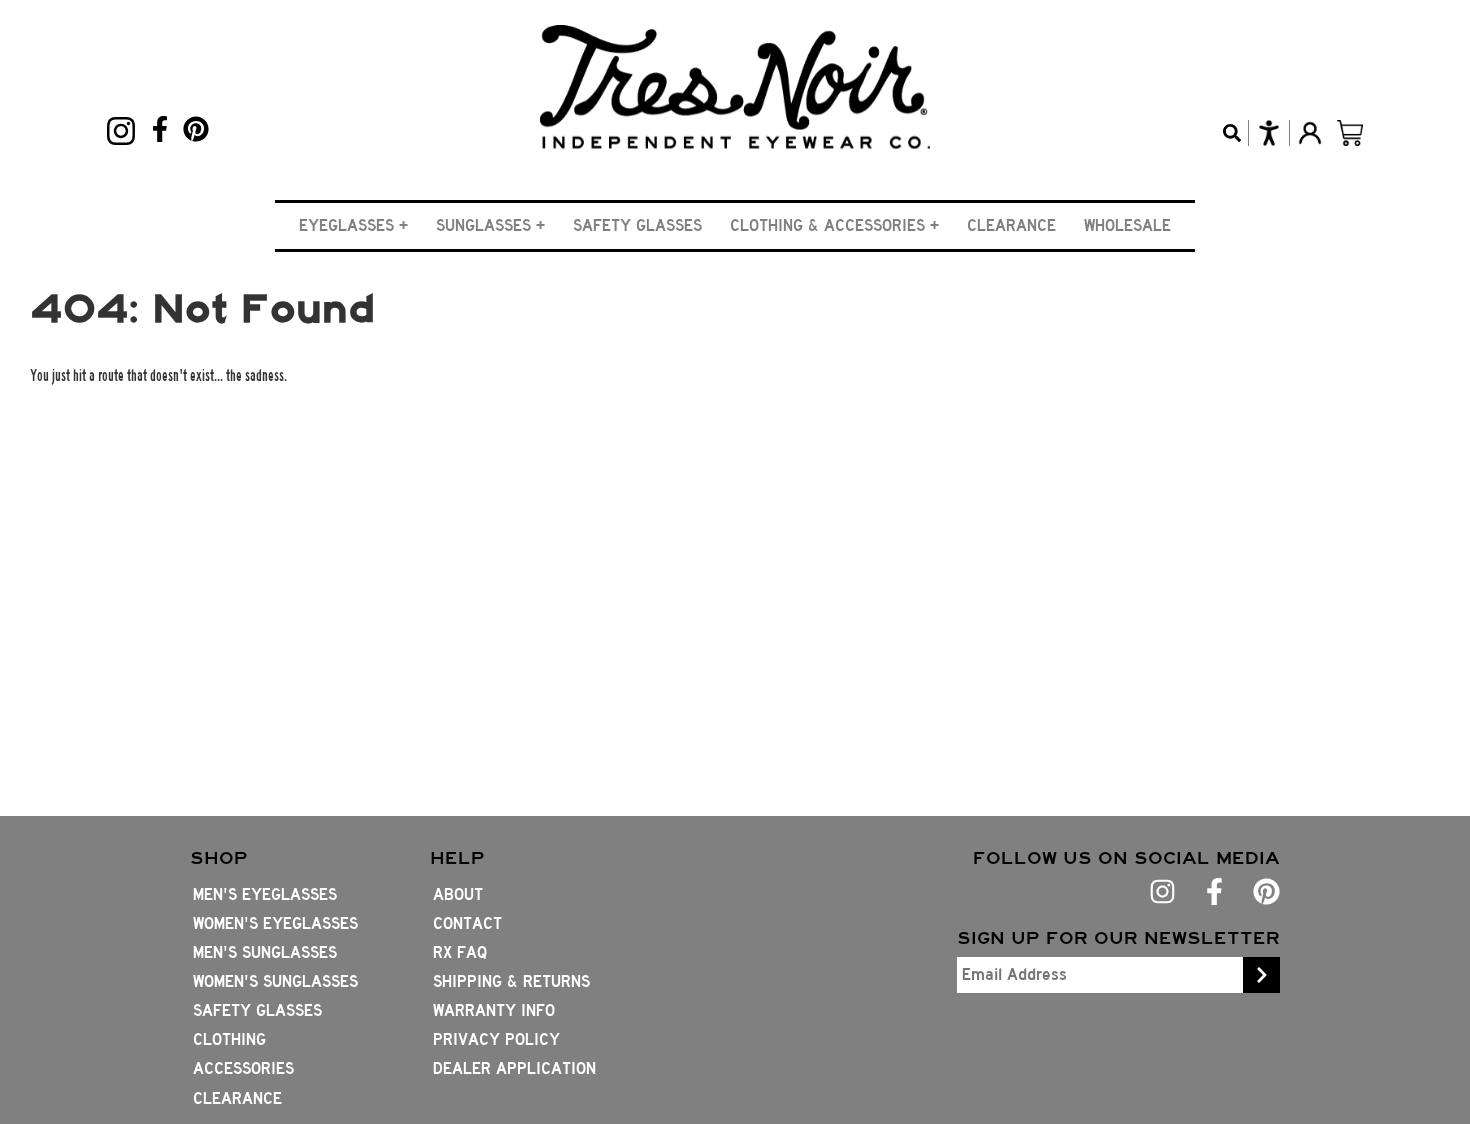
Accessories (243, 1068)
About (458, 894)
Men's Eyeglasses (265, 894)
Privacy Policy (496, 1039)
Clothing (229, 1039)
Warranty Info (494, 1010)
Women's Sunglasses (275, 981)
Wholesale (1127, 225)
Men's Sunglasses (265, 952)
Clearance (1011, 225)
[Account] (1309, 133)
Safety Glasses (637, 225)
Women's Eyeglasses (275, 923)
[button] (353, 225)
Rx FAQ (460, 952)
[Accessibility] (1268, 133)
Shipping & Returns (511, 981)
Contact (467, 923)
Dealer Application (514, 1068)
